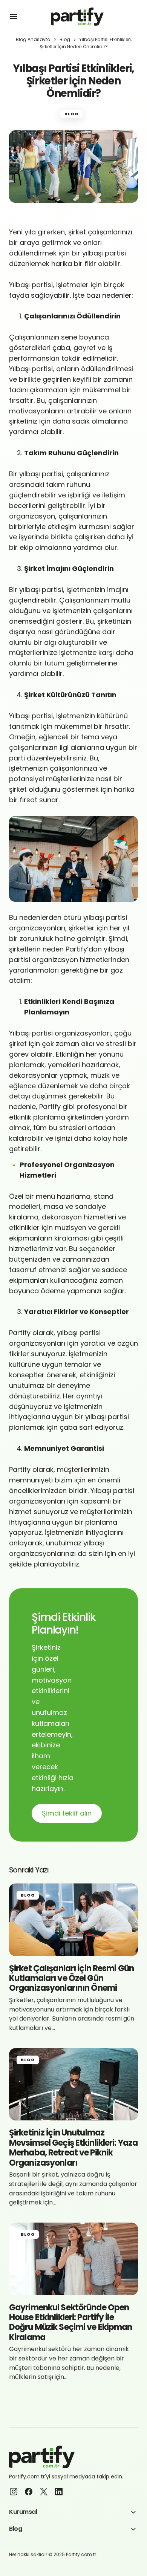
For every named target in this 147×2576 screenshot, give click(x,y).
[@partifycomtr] (29, 2492)
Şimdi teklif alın (67, 1813)
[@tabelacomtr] (14, 2492)
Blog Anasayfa (33, 39)
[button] (14, 17)
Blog (65, 39)
